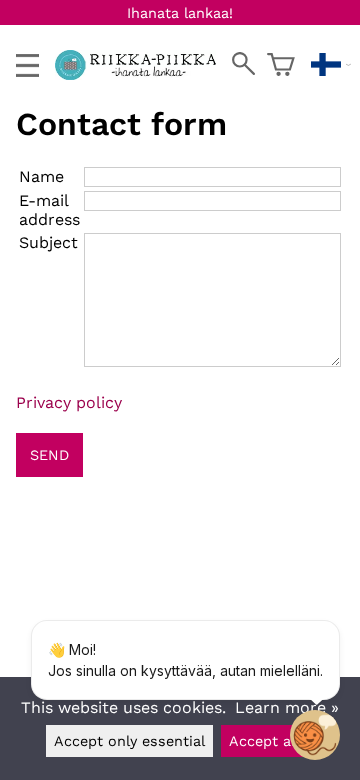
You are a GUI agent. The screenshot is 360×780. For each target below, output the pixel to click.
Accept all (264, 741)
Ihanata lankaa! (180, 13)
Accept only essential (129, 741)
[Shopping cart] (281, 65)
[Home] (143, 74)
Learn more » (287, 707)
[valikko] (27, 65)
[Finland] (331, 65)
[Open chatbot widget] (315, 735)
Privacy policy (69, 402)
